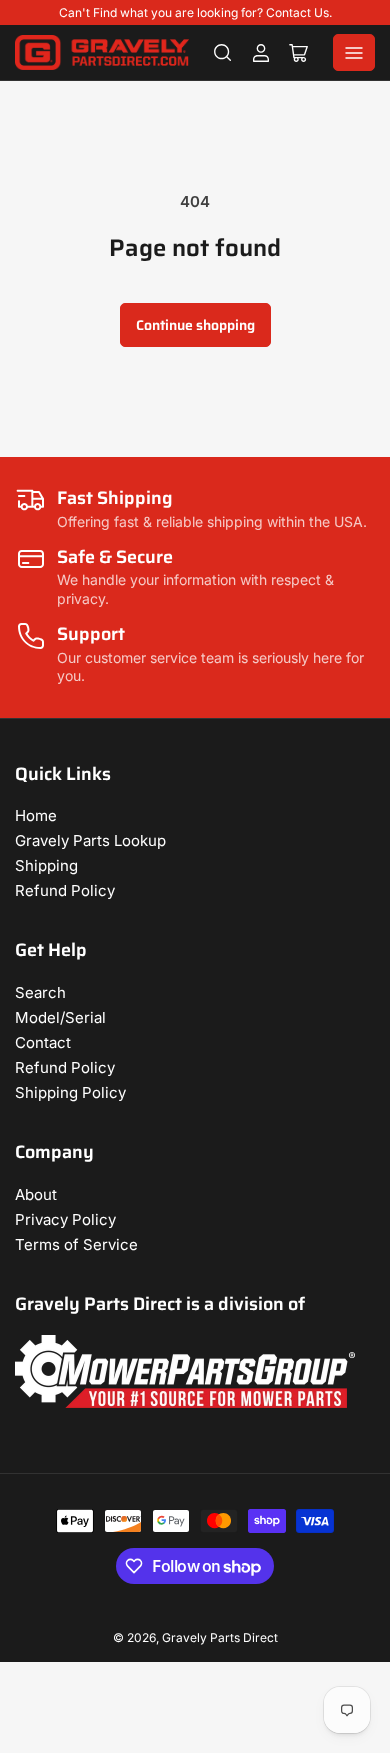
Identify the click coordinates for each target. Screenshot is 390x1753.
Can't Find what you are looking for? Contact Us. (195, 12)
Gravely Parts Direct (220, 1637)
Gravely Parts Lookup (90, 840)
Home (36, 815)
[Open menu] (354, 52)
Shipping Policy (70, 1092)
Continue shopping (195, 325)
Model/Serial (60, 1017)
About (36, 1194)
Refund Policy (65, 890)
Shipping (46, 865)
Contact (43, 1042)
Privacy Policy (65, 1219)
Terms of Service (76, 1244)
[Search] (223, 53)
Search (40, 992)
